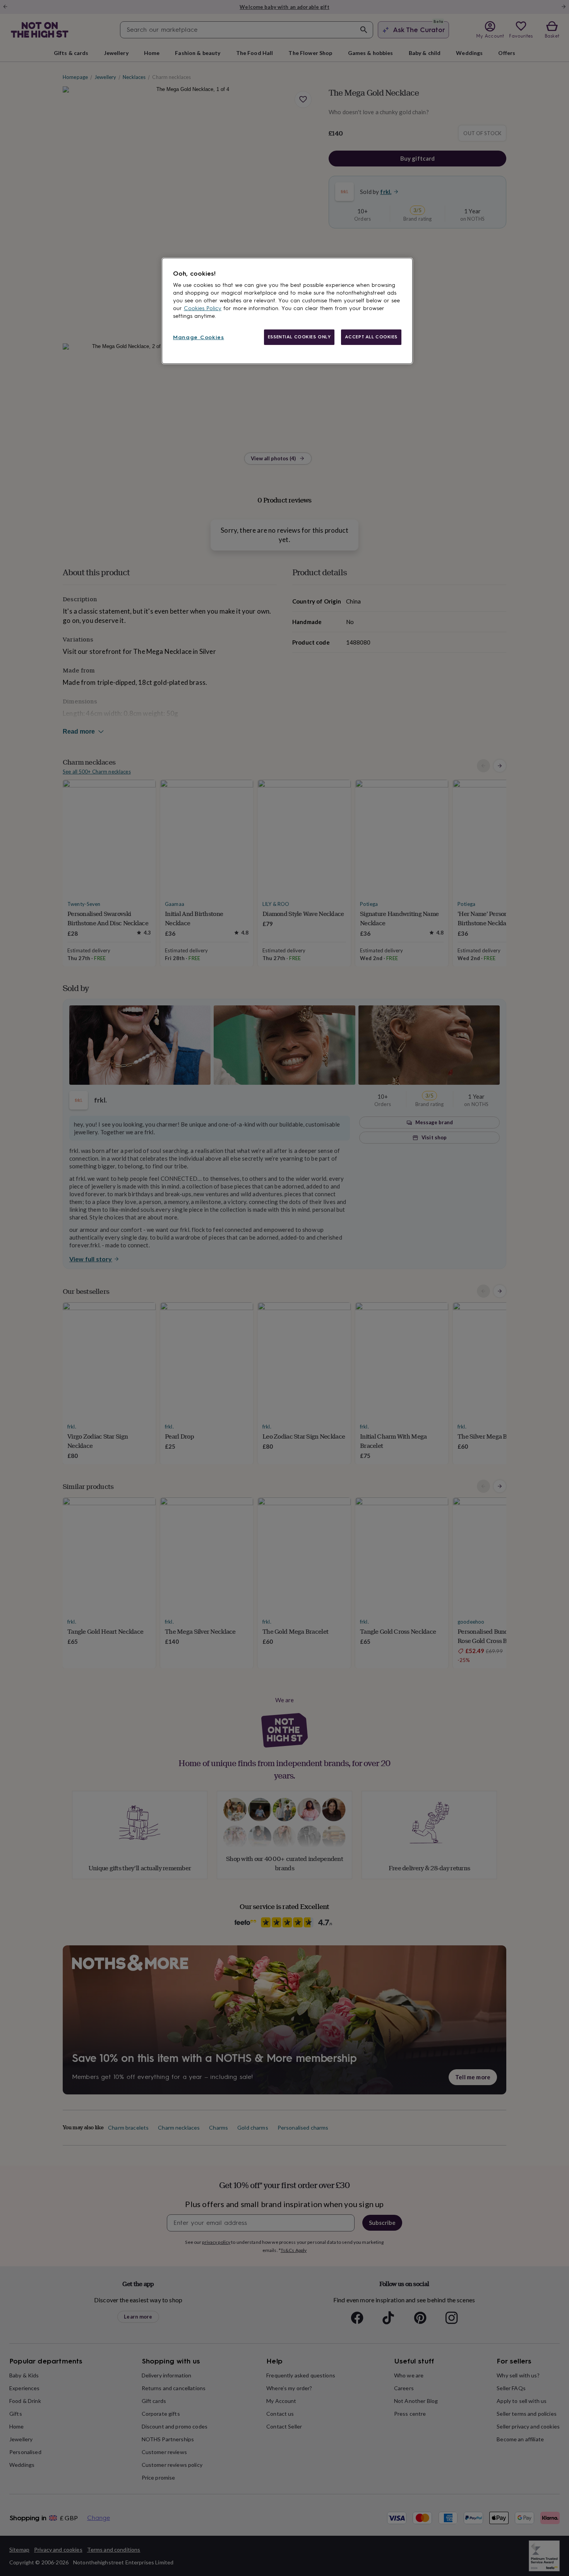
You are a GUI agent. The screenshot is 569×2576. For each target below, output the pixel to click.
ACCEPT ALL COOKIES (371, 337)
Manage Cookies (199, 337)
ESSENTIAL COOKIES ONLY (299, 337)
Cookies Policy (203, 308)
